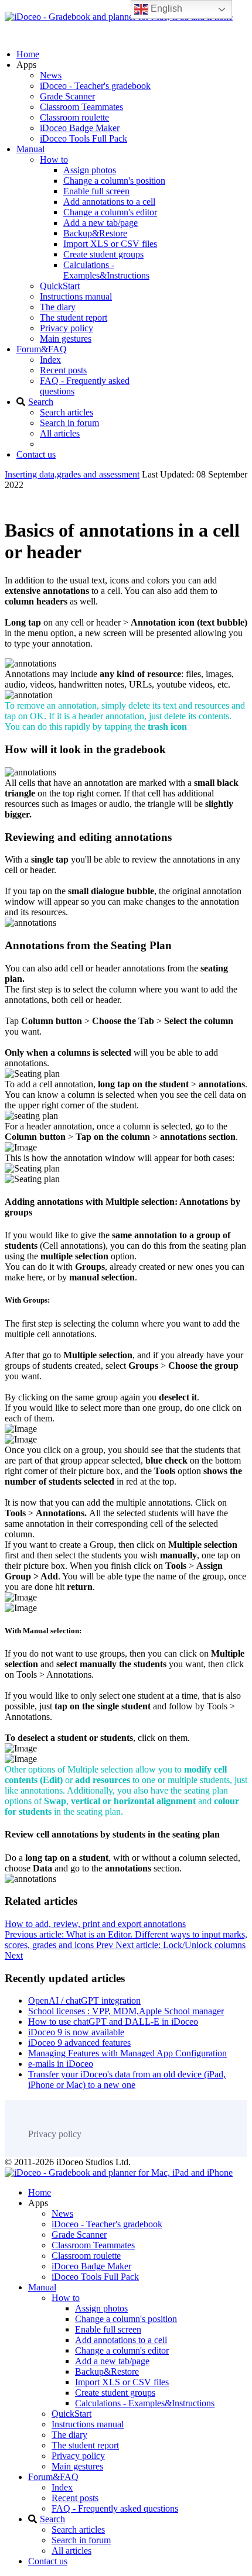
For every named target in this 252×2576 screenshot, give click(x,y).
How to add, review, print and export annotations (95, 1924)
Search (41, 402)
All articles (60, 433)
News (51, 75)
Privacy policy (67, 328)
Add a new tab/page (101, 223)
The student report (74, 317)
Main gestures (66, 339)
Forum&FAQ (42, 349)
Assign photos (90, 170)
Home (28, 54)
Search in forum (69, 423)
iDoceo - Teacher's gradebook (95, 86)
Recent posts (63, 370)
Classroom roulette (74, 117)
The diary (58, 307)
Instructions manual (76, 296)
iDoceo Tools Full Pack (84, 138)
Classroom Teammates (81, 107)
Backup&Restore (95, 233)
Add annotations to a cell (109, 202)
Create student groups (103, 254)
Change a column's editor (110, 212)
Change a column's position (114, 181)
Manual (30, 149)
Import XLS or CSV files (110, 244)
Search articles (67, 412)
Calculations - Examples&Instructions (106, 270)
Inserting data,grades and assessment (72, 474)
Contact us (36, 454)
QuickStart (60, 286)
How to (54, 159)
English (165, 8)
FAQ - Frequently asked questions (115, 2508)
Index (50, 360)
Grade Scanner (67, 96)
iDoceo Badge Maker (80, 128)
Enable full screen (96, 191)
